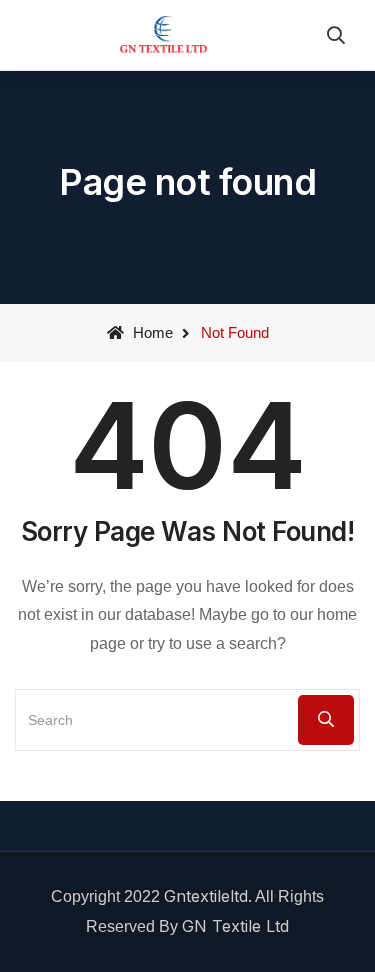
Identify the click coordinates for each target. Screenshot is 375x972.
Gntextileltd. (208, 896)
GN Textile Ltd (235, 926)
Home (151, 332)
